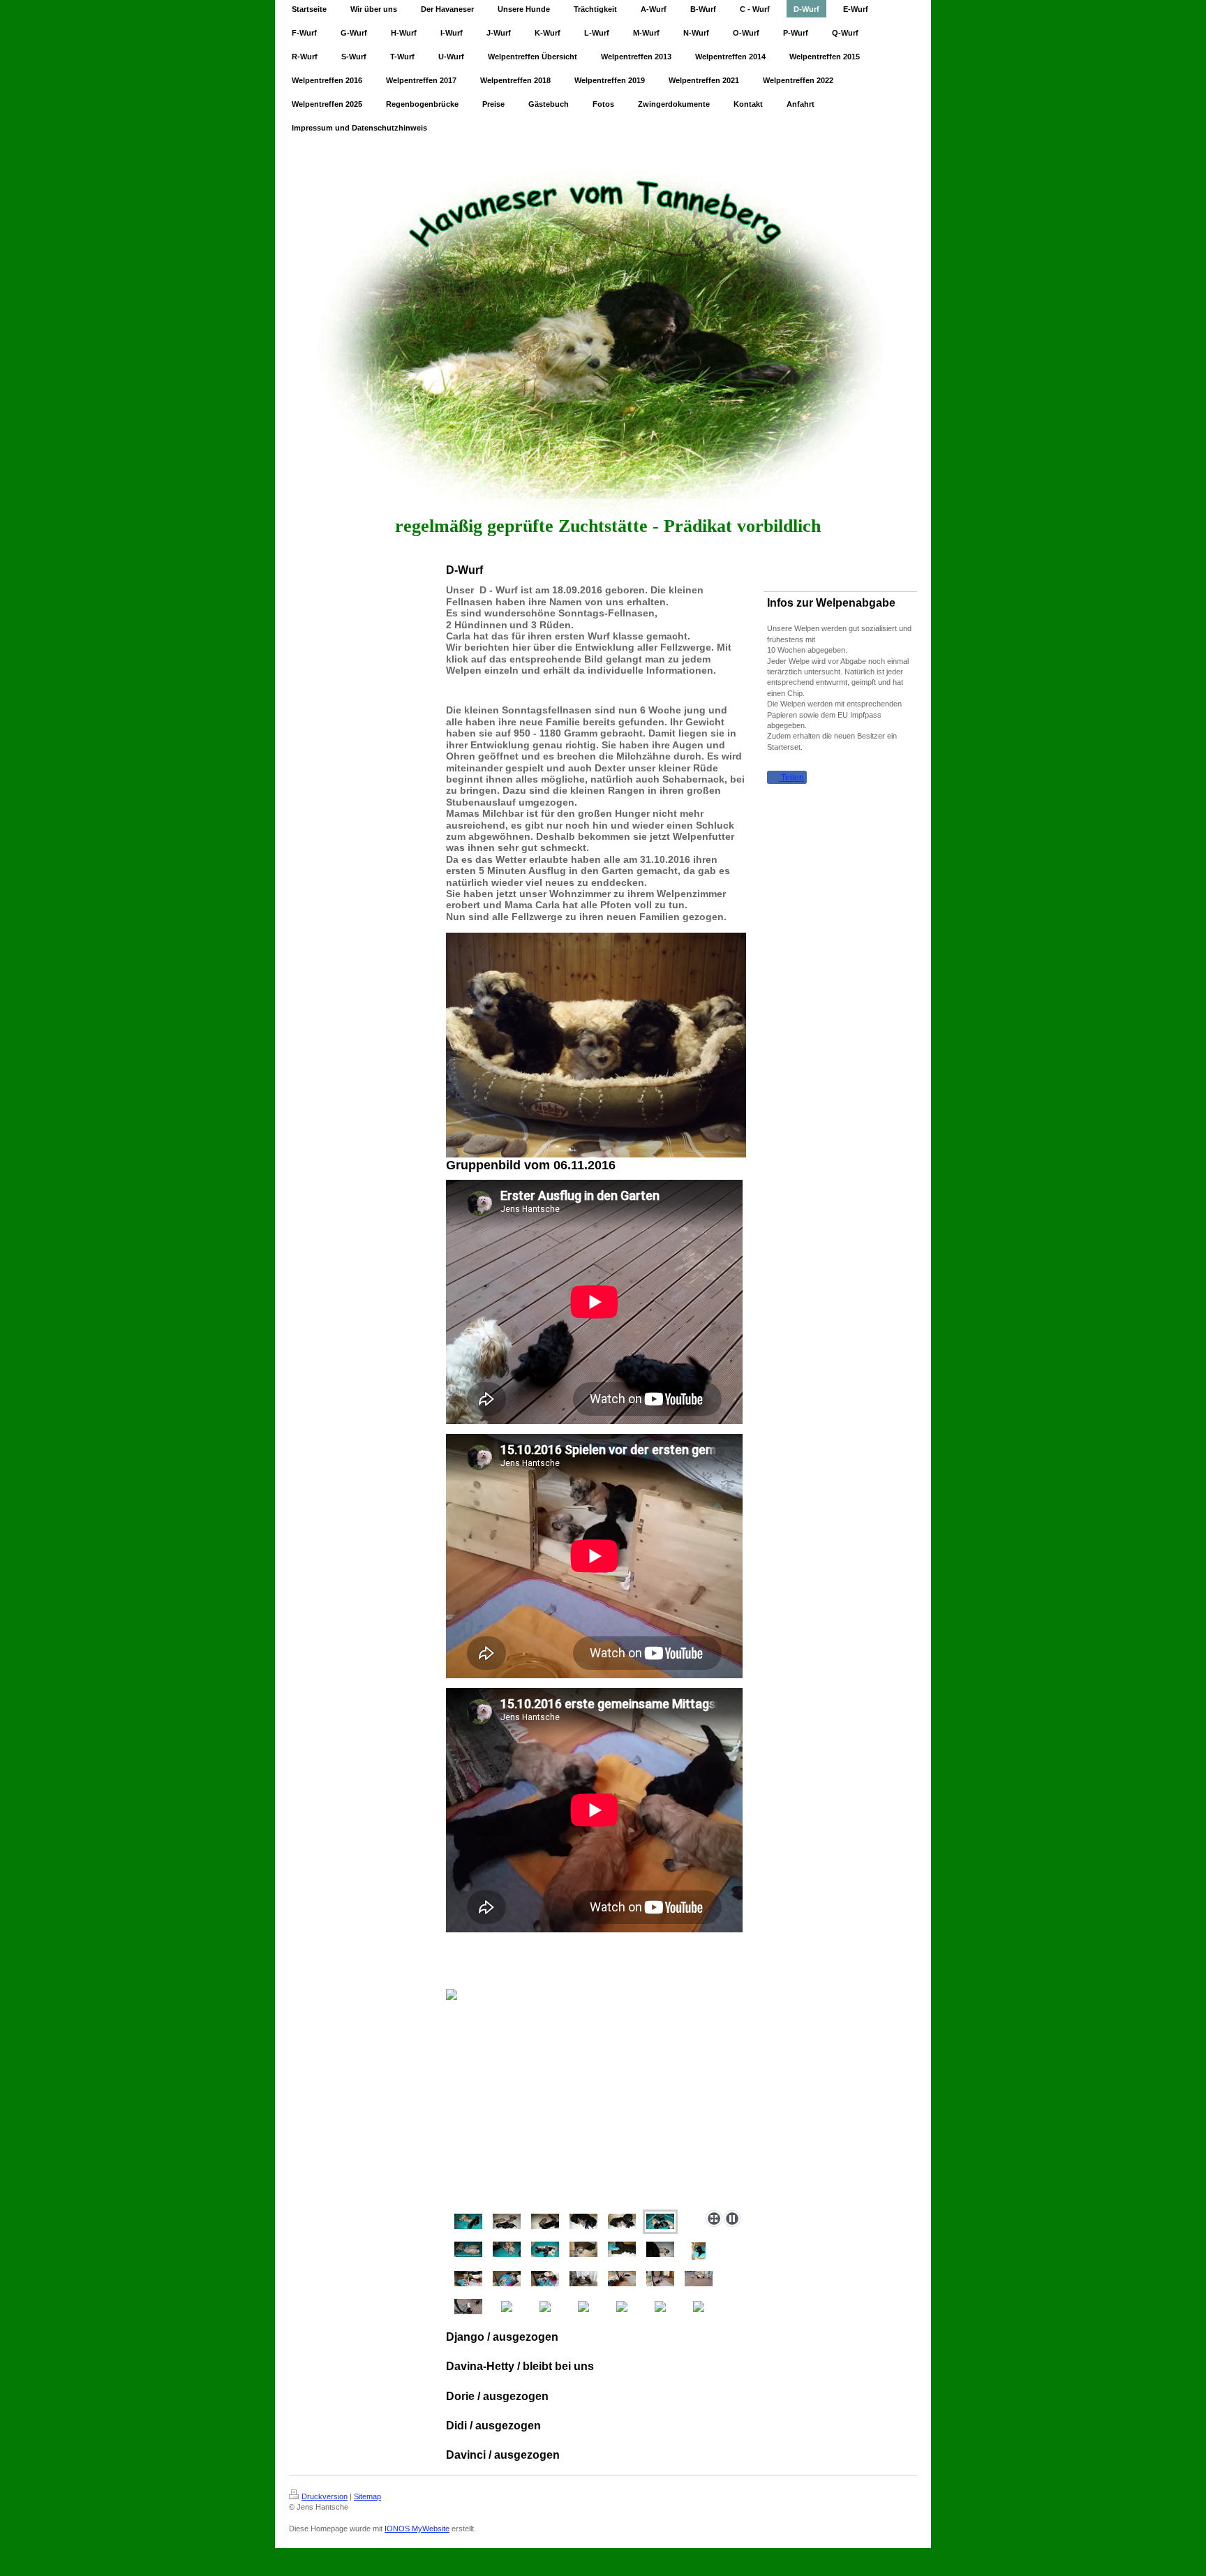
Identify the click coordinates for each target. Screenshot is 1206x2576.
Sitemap (367, 2496)
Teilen (791, 778)
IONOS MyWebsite (417, 2529)
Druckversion (325, 2496)
